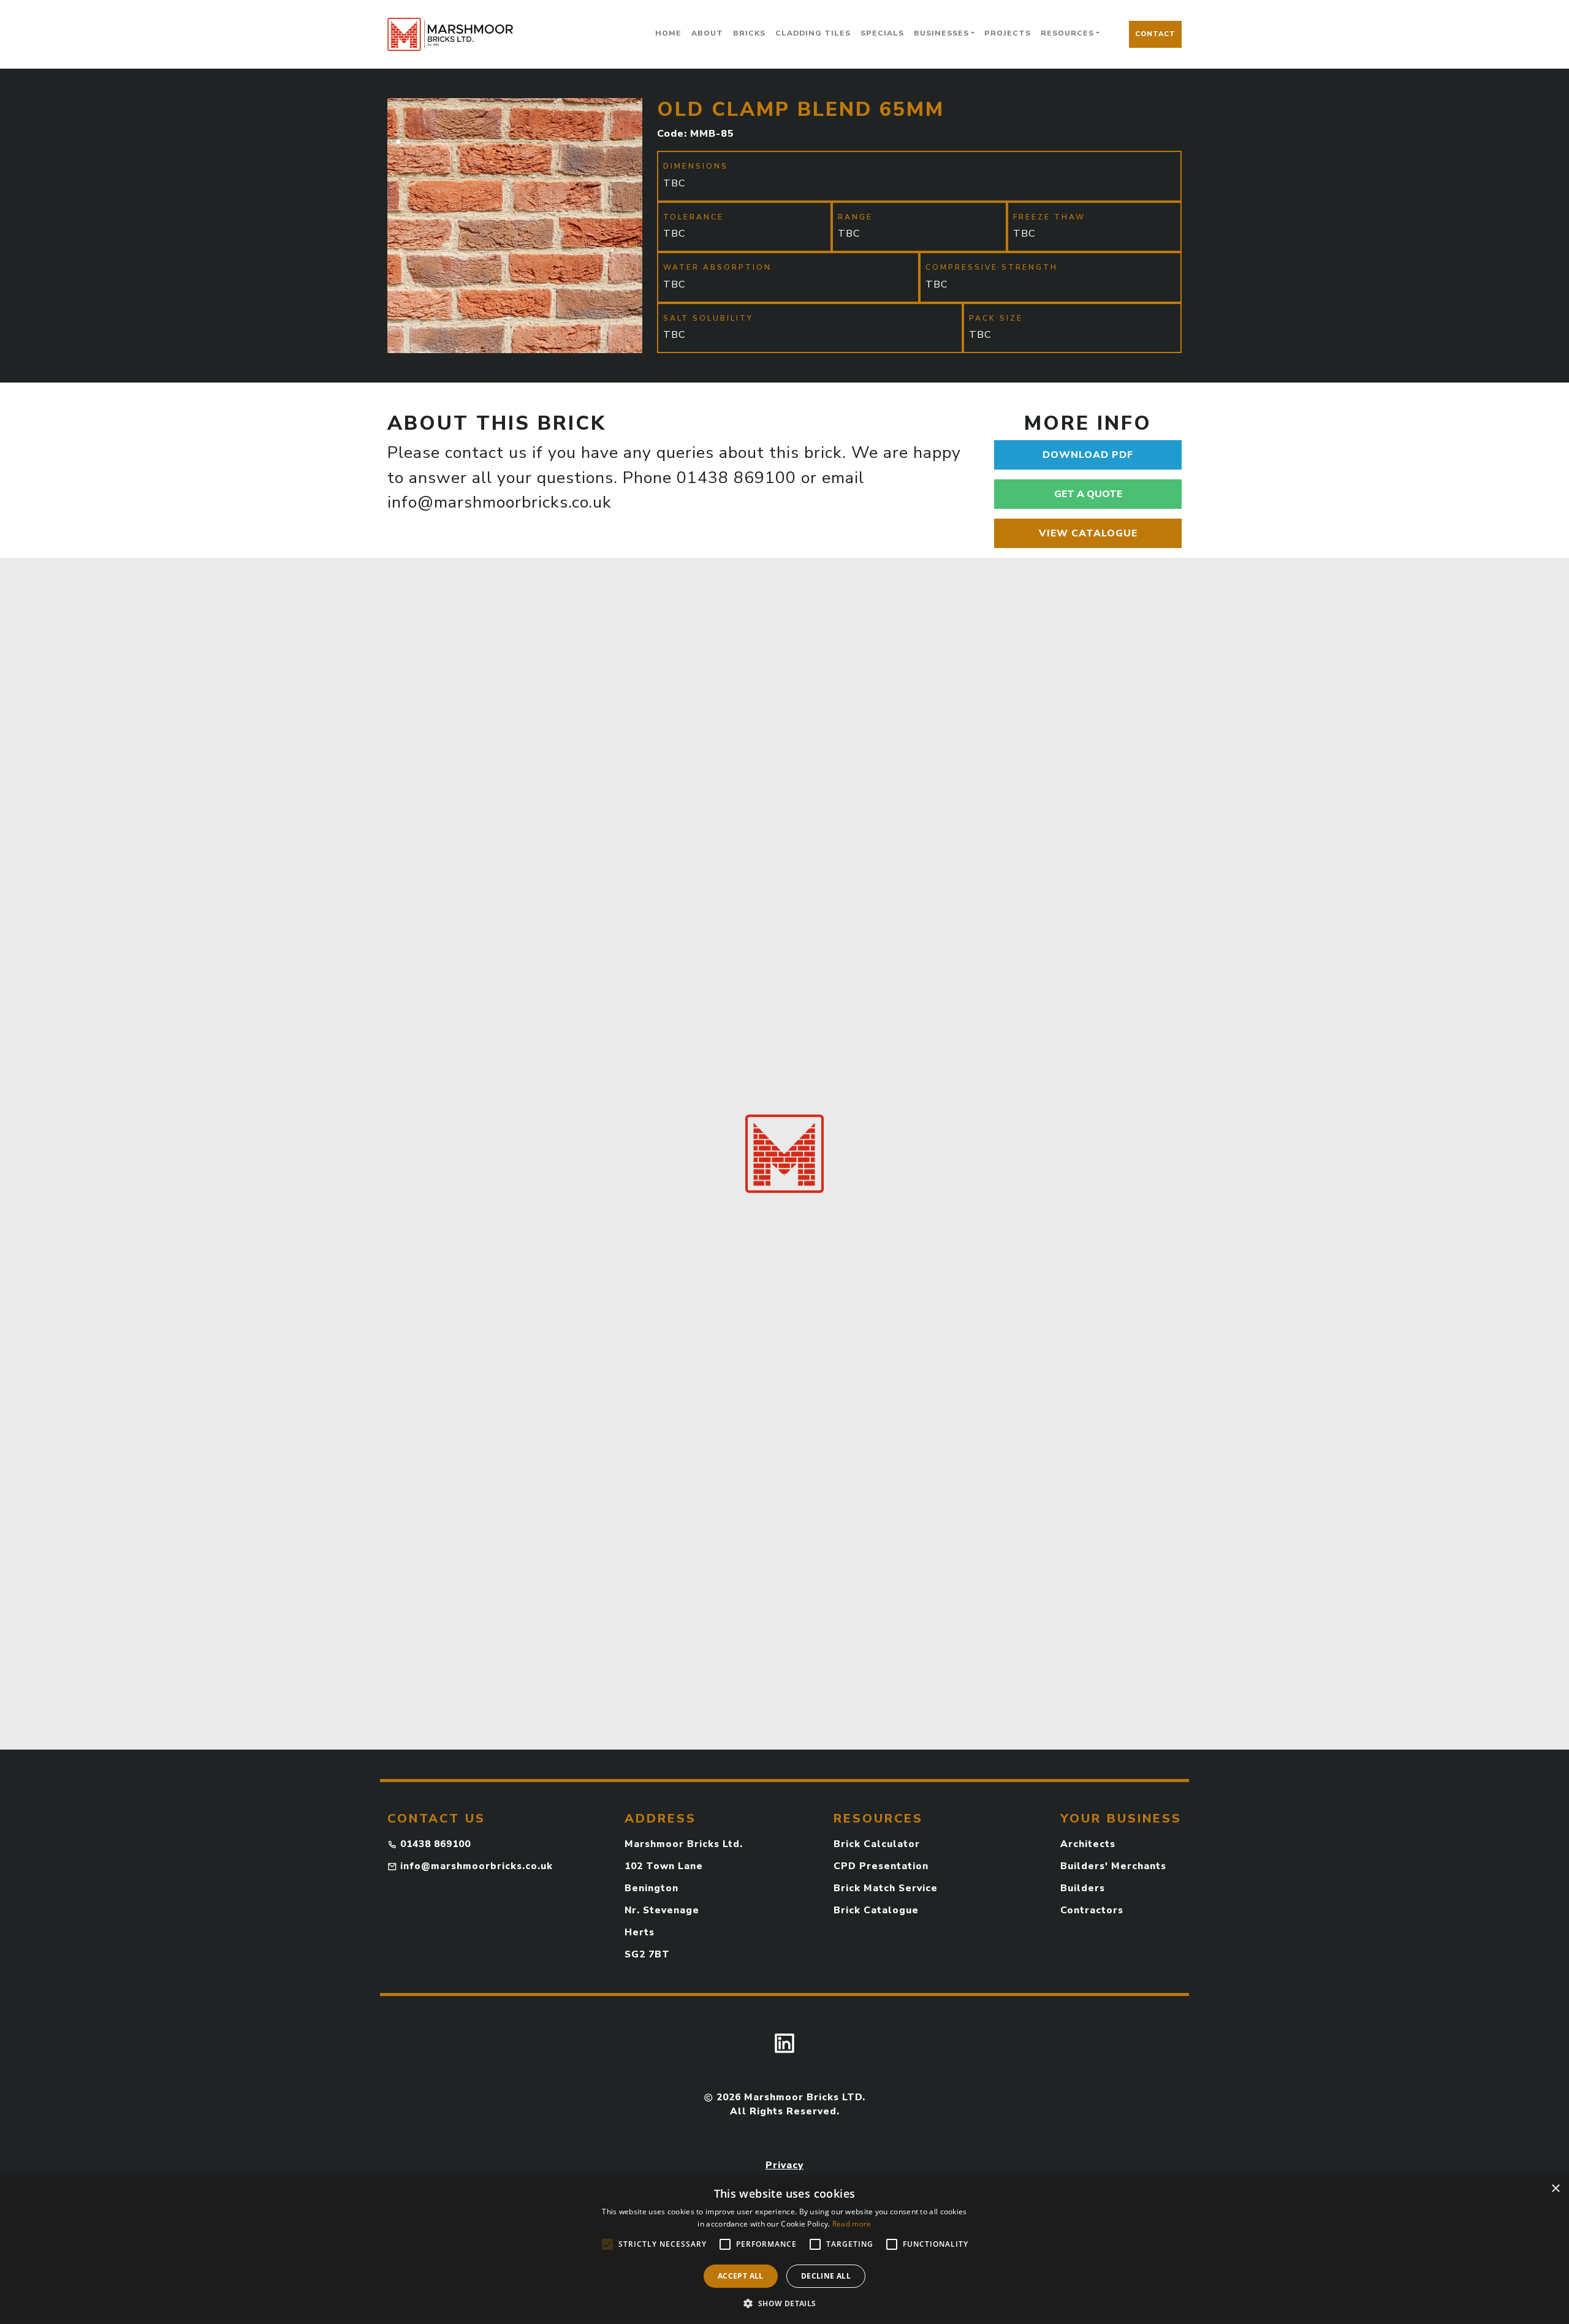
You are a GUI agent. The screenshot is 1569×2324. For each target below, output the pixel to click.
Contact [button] (1155, 34)
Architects (1088, 1844)
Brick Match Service (886, 1888)
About (707, 33)
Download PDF (1088, 455)
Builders (1083, 1888)
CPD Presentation (881, 1866)
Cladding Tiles (813, 33)
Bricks (749, 33)
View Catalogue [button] (1088, 533)
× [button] (1555, 2189)
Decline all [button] (826, 2276)
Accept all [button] (741, 2276)
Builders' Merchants (1113, 1866)
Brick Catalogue (876, 1910)
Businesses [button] (941, 33)
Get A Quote (1088, 494)
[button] (784, 2303)
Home (668, 33)
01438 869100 (435, 1844)
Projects (1008, 33)
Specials (882, 33)
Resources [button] (1067, 33)
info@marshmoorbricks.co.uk (477, 1866)
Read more (852, 2224)
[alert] (784, 2250)
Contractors (1092, 1910)
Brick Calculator (877, 1844)
